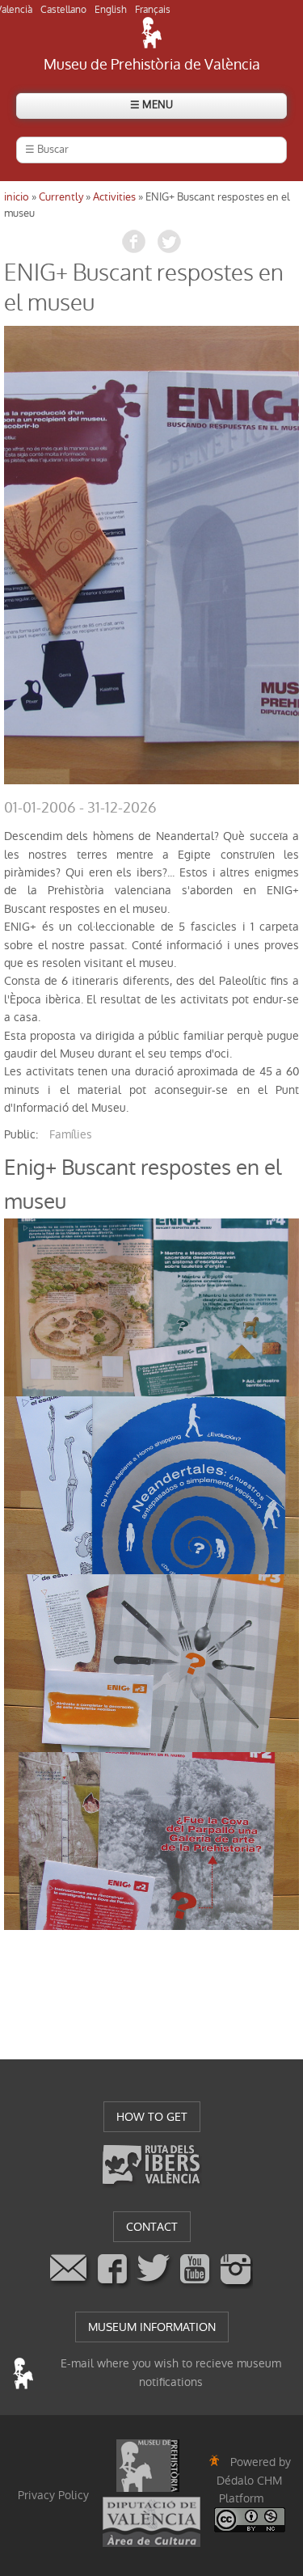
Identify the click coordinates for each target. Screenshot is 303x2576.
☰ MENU (151, 105)
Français (153, 10)
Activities (114, 197)
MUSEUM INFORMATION (152, 2327)
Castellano (63, 10)
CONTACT (152, 2227)
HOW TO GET (152, 2117)
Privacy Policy (53, 2495)
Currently (61, 197)
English (111, 10)
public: (21, 1134)
